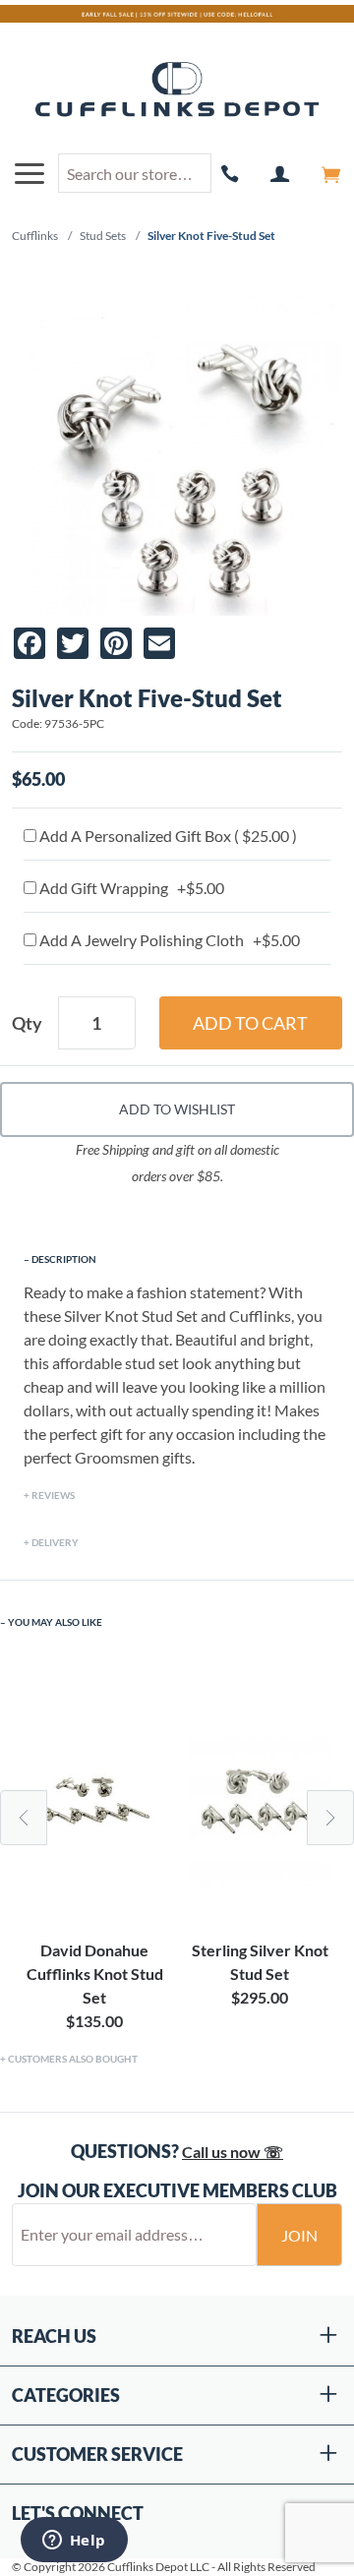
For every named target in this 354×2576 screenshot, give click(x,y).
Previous (24, 1818)
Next (330, 1818)
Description (64, 1259)
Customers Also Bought (73, 2059)
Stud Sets (103, 236)
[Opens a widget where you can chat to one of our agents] (74, 2542)
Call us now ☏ (233, 2152)
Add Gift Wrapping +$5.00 (130, 888)
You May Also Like (55, 1622)
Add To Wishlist (177, 1109)
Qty (27, 1023)
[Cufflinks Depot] (177, 90)
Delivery (55, 1542)
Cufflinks (35, 236)
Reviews (53, 1495)
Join (299, 2235)
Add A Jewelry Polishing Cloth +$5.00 (168, 940)
